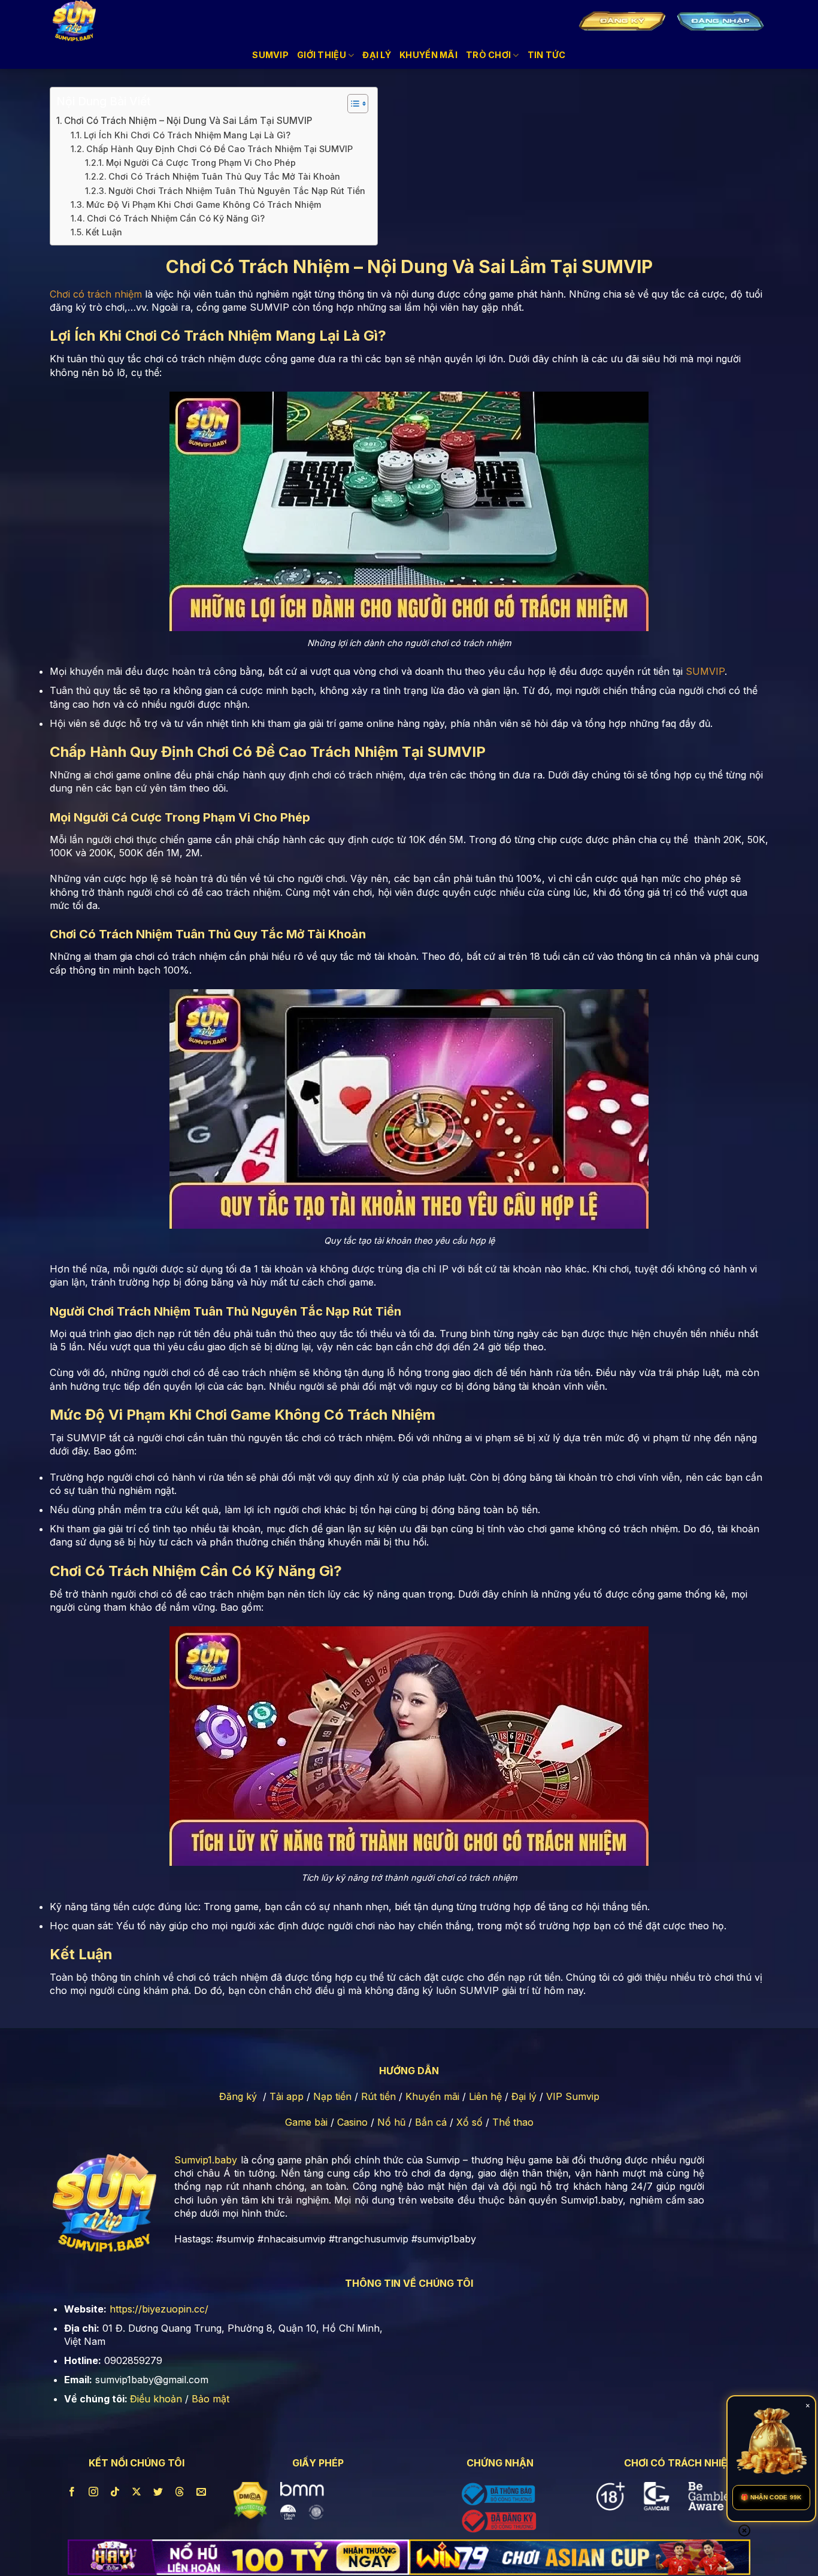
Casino (352, 2122)
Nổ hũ (391, 2122)
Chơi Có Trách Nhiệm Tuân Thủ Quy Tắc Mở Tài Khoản (224, 176)
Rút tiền (378, 2096)
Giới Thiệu (322, 55)
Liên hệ (485, 2096)
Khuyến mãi (432, 2096)
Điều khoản (156, 2399)
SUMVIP (705, 671)
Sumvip (270, 55)
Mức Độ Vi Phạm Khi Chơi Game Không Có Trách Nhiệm (204, 204)
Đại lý (524, 2096)
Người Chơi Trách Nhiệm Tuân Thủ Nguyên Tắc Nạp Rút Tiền (237, 191)
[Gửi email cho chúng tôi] (202, 2492)
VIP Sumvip (573, 2096)
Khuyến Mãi (428, 55)
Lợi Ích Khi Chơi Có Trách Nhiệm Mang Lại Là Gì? (187, 135)
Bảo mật (210, 2399)
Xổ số (469, 2122)
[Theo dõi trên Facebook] (72, 2492)
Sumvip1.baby (206, 2160)
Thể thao (513, 2122)
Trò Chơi (488, 55)
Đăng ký (238, 2096)
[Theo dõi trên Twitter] (158, 2492)
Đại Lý (377, 55)
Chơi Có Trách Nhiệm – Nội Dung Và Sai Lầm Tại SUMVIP (188, 121)
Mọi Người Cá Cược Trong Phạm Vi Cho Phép (201, 163)
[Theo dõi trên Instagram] (94, 2492)
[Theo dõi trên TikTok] (115, 2492)
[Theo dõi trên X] (137, 2492)
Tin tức (547, 55)
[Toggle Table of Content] (352, 104)
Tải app (287, 2096)
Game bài (306, 2122)
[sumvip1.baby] (83, 21)
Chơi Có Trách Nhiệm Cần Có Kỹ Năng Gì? (176, 218)
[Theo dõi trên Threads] (180, 2492)
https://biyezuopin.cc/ (159, 2309)
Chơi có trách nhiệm (96, 294)
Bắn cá (431, 2122)
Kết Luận (104, 232)
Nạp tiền (332, 2096)
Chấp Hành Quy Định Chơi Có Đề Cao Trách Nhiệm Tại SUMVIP (219, 149)
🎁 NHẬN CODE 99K (771, 2497)
